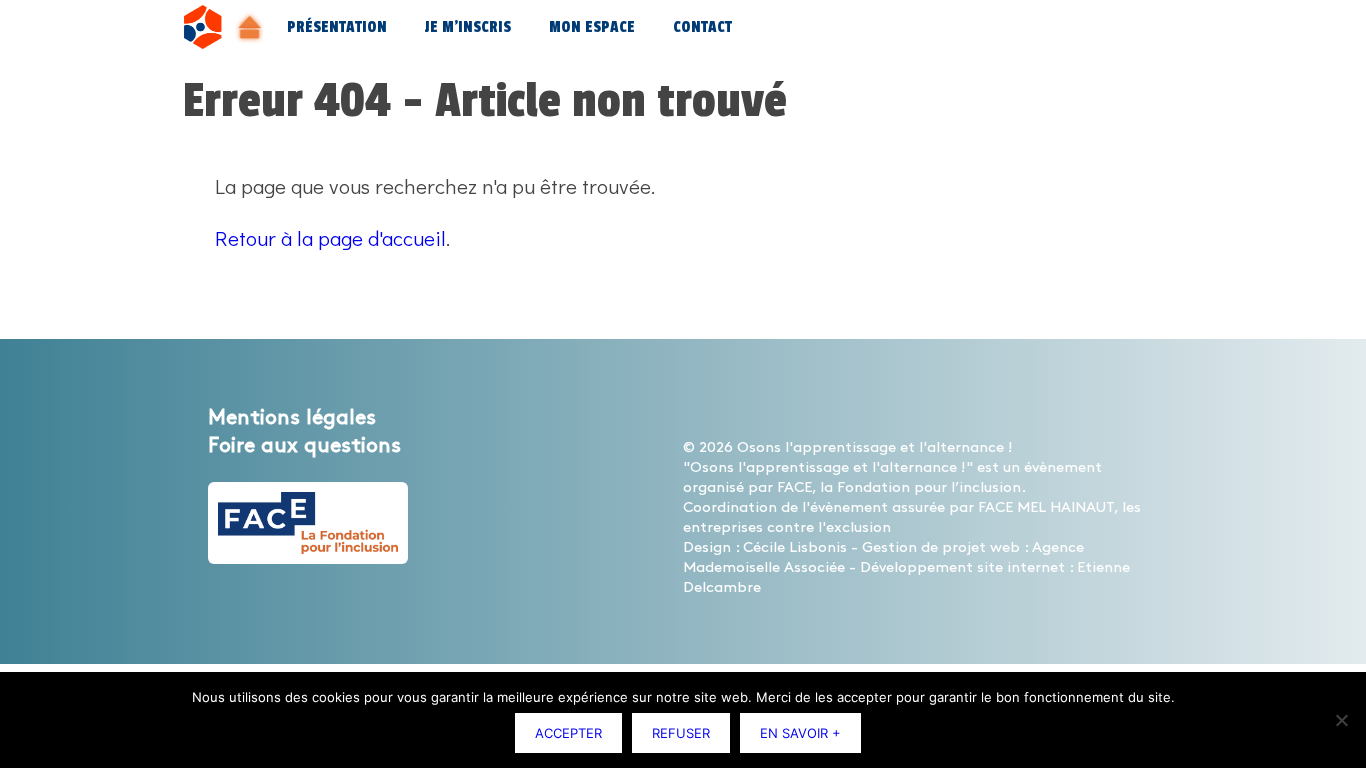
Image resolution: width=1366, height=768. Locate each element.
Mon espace (592, 27)
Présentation (337, 27)
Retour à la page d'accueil (330, 238)
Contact (702, 27)
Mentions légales (292, 418)
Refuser (681, 733)
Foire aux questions (304, 446)
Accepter (568, 733)
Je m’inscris (468, 27)
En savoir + (800, 733)
